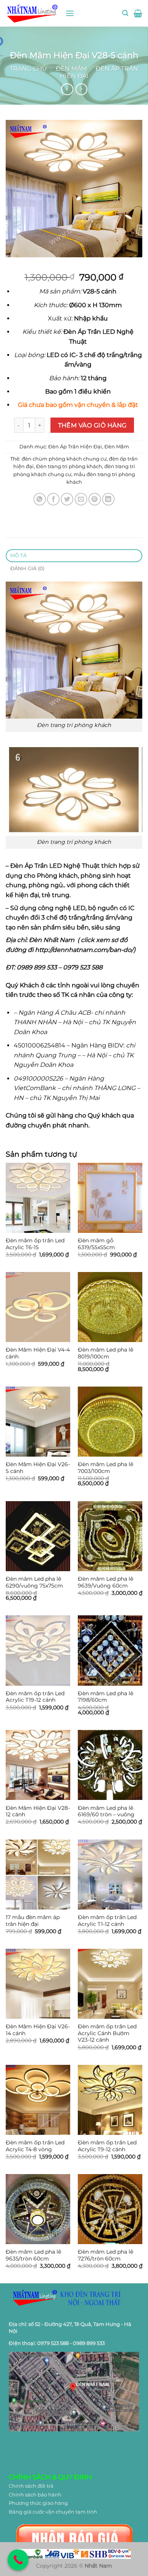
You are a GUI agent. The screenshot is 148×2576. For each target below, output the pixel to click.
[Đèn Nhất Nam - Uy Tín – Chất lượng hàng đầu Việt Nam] (33, 13)
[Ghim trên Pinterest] (95, 499)
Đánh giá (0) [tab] (28, 568)
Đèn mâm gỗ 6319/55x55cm (96, 1244)
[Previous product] (81, 89)
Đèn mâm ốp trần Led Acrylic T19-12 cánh (35, 1697)
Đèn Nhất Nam (52, 940)
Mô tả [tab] (18, 556)
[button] (70, 13)
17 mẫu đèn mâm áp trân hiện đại (33, 1921)
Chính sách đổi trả (31, 2486)
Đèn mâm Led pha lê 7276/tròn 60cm (105, 2255)
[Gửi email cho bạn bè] (81, 499)
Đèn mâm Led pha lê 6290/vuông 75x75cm (34, 1582)
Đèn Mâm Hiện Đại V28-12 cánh (38, 1811)
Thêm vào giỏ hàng (92, 425)
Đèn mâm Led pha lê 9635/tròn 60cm (33, 2255)
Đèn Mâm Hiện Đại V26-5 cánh (38, 1468)
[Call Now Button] (18, 2560)
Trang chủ (28, 69)
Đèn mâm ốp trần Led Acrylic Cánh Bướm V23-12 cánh (107, 2033)
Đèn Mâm (71, 69)
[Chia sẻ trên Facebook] (53, 499)
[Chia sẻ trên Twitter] (67, 499)
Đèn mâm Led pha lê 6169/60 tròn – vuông (106, 1811)
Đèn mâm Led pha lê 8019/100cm (105, 1353)
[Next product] (67, 89)
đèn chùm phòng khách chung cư (64, 459)
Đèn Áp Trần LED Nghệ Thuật (55, 866)
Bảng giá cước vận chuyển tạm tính (53, 2512)
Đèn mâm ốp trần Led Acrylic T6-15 (35, 1244)
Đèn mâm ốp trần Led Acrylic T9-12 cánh (107, 2146)
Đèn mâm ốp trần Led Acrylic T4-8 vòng (35, 2146)
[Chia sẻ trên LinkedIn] (108, 499)
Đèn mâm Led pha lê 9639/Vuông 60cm (105, 1582)
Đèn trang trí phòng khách (69, 466)
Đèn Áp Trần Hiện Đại (75, 447)
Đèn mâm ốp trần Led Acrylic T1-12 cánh (107, 1921)
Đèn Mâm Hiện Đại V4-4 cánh (38, 1353)
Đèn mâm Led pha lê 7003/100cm (105, 1468)
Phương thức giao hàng (38, 2503)
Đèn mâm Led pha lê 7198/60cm (105, 1697)
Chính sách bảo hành (35, 2495)
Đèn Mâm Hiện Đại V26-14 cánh (38, 2030)
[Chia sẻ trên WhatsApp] (40, 499)
